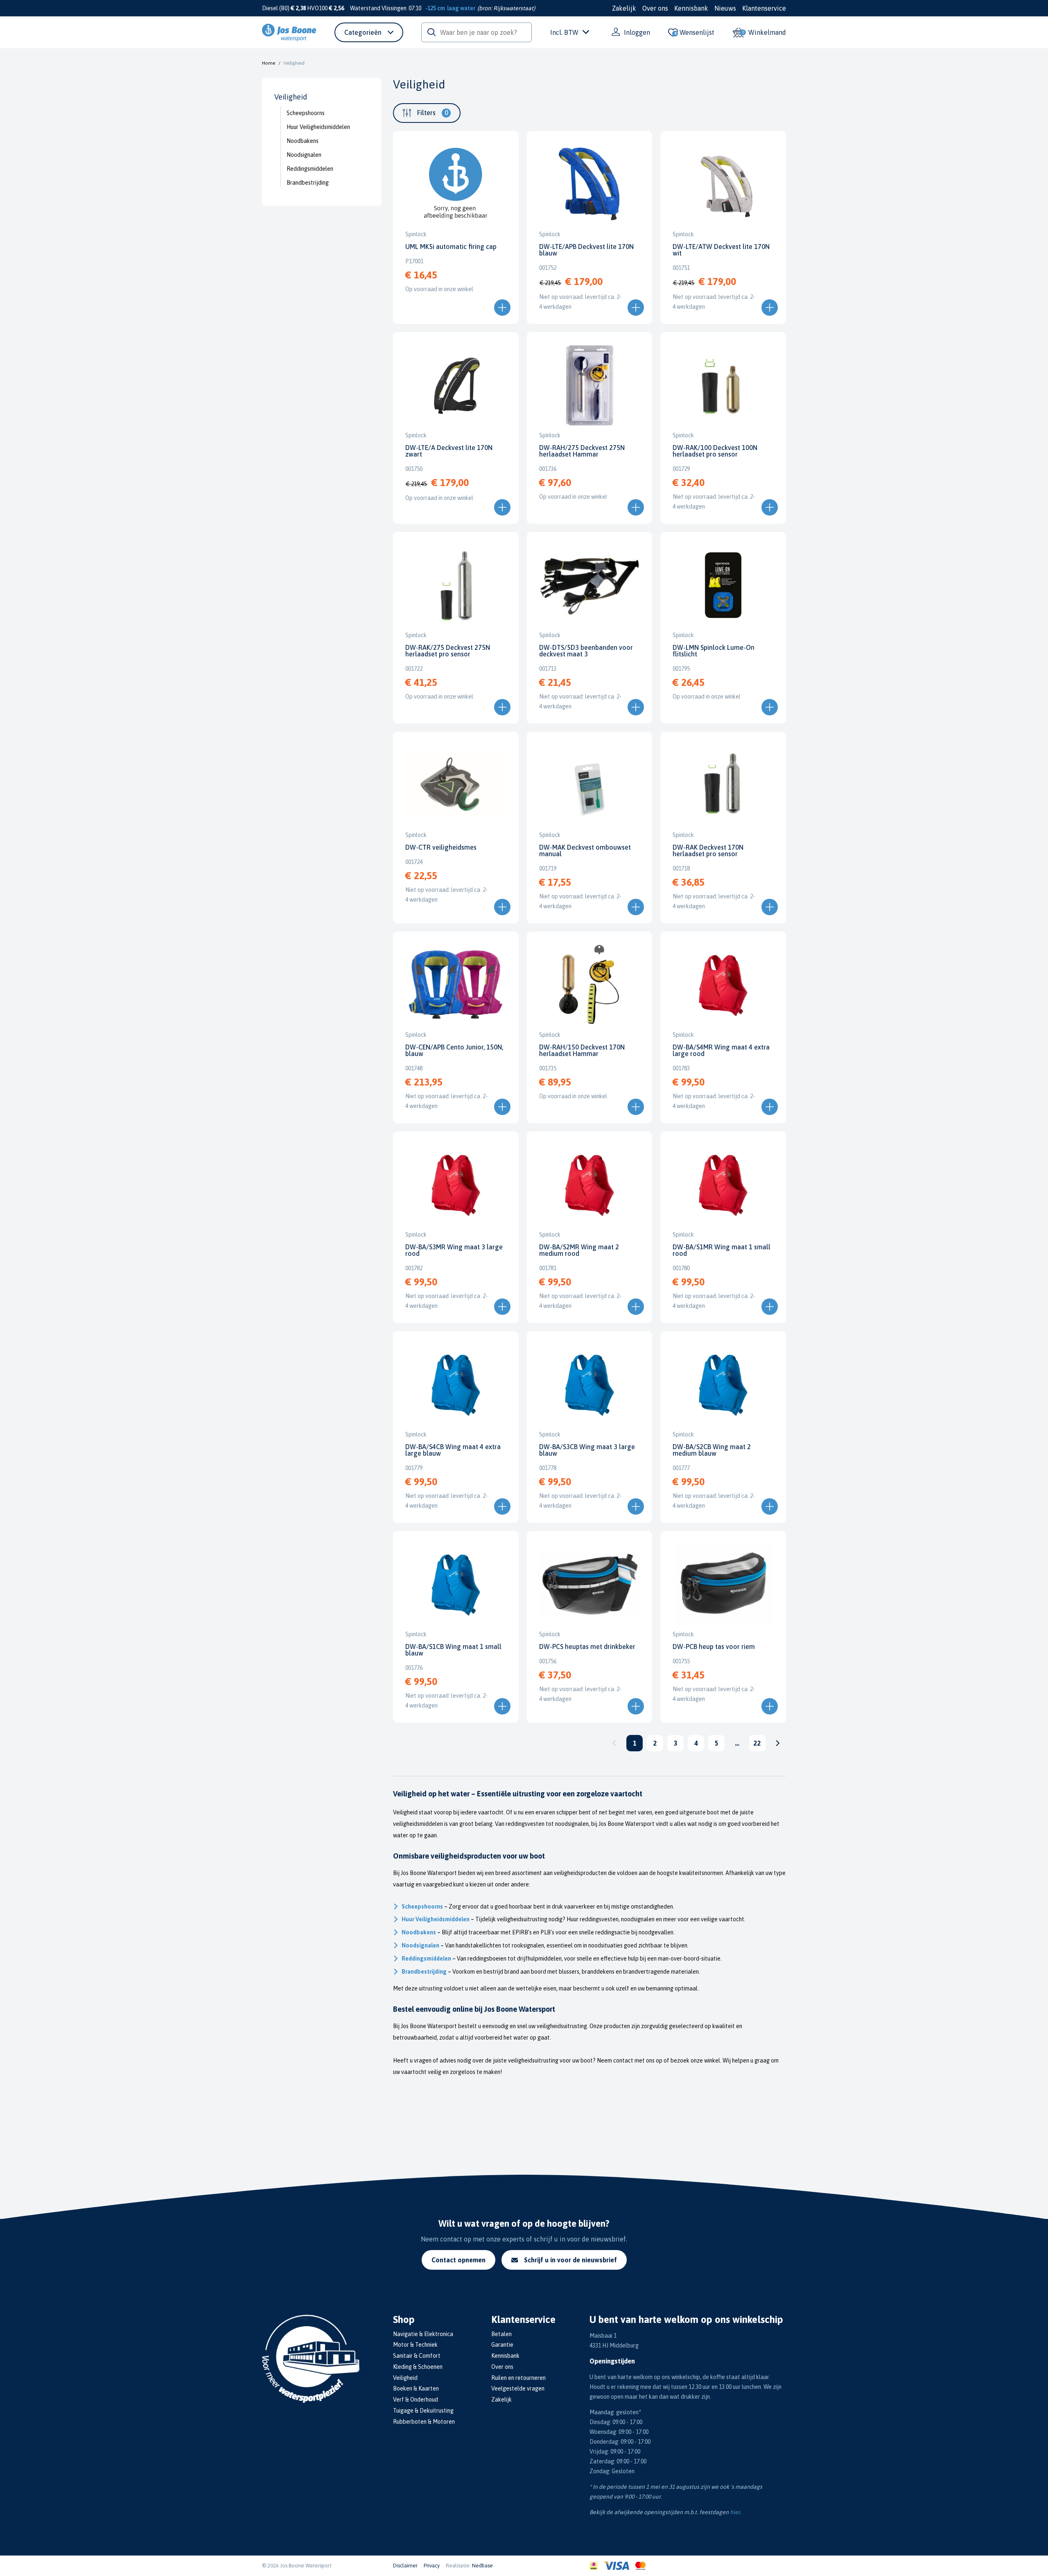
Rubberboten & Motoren (424, 2422)
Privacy (432, 2566)
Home (269, 63)
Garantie (502, 2345)
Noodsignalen (304, 155)
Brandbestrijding (308, 183)
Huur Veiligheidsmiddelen (318, 127)
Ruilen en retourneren (518, 2378)
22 (757, 1743)
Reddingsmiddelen (310, 169)
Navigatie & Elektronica (423, 2334)
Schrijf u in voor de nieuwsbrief (570, 2260)
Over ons (655, 8)
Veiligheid (405, 2378)
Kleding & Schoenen (418, 2367)
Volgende (778, 1743)
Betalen (501, 2334)
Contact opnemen (458, 2260)
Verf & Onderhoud (416, 2400)
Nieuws (725, 8)
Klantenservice (764, 8)
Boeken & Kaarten (416, 2388)
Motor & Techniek (415, 2345)
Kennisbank (691, 8)
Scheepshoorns (306, 113)
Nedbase (482, 2566)
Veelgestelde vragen (518, 2388)
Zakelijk (624, 8)
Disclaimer (405, 2566)
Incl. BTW (564, 32)
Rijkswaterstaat (513, 8)
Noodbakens (303, 141)
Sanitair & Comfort (417, 2356)
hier (735, 2512)
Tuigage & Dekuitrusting (423, 2411)
